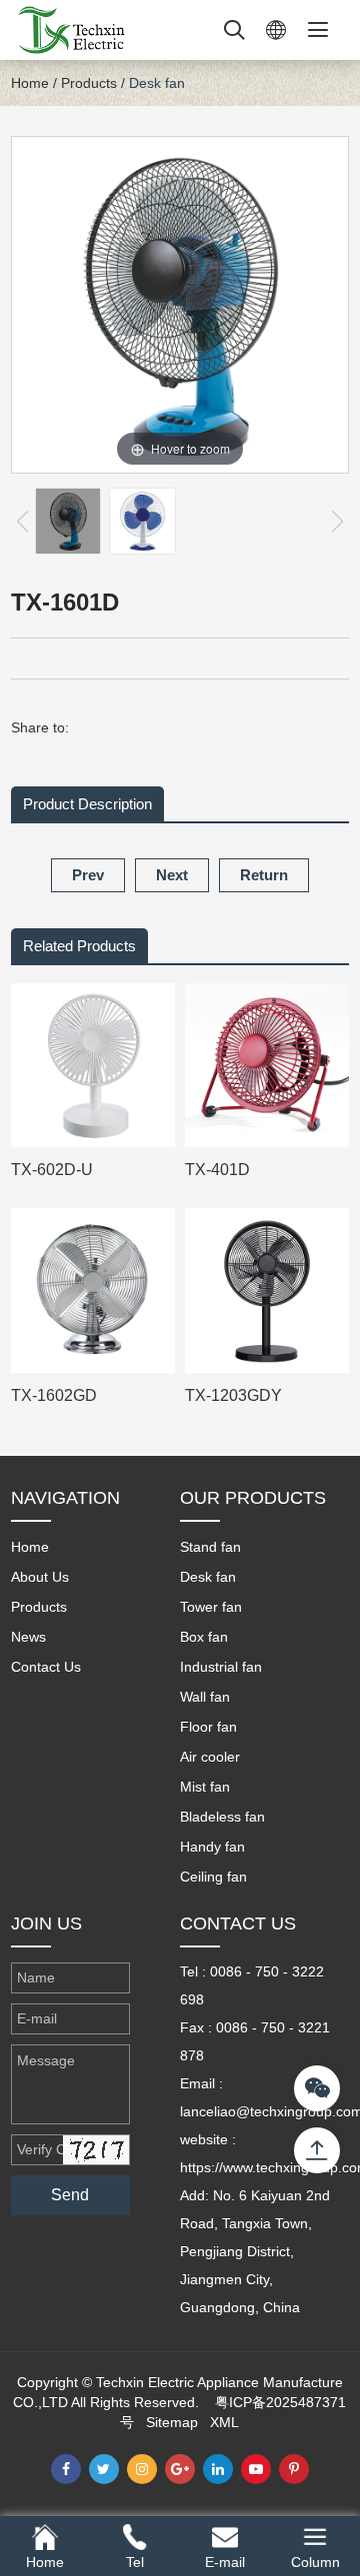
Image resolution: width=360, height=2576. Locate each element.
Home (30, 83)
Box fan (204, 1637)
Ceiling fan (213, 1877)
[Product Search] (234, 30)
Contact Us (46, 1667)
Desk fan (157, 83)
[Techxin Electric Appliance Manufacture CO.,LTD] (71, 29)
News (28, 1637)
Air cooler (210, 1757)
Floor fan (208, 1727)
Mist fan (205, 1787)
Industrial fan (221, 1667)
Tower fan (211, 1607)
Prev (88, 875)
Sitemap (172, 2422)
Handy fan (212, 1847)
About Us (40, 1577)
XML (224, 2422)
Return (264, 875)
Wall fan (205, 1697)
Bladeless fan (222, 1817)
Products (89, 83)
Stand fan (210, 1547)
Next (172, 875)
